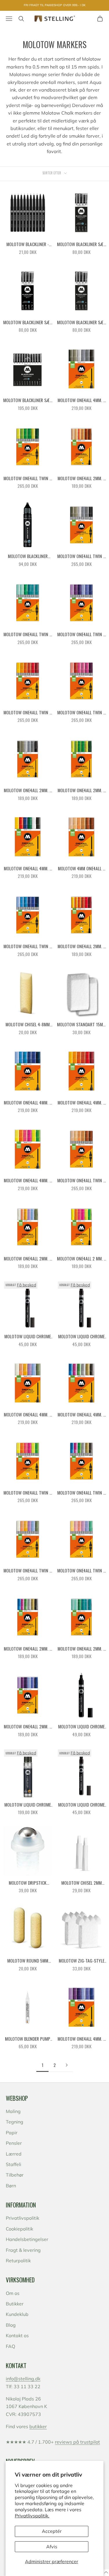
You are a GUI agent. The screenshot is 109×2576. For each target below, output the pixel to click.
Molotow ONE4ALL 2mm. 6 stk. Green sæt (82, 790)
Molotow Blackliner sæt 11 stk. (28, 400)
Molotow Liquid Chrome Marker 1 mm (81, 1805)
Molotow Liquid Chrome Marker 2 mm (81, 1337)
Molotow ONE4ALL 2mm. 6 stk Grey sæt (28, 790)
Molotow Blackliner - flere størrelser (28, 244)
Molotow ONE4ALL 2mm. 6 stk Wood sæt (82, 478)
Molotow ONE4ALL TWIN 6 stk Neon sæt (28, 1493)
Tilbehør (15, 2175)
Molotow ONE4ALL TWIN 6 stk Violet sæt (81, 634)
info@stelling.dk (23, 2379)
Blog (11, 2325)
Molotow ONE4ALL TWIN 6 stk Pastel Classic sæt (81, 1571)
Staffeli (14, 2164)
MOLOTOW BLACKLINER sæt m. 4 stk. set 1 (81, 244)
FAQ (10, 2346)
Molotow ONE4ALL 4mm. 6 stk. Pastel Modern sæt (28, 1415)
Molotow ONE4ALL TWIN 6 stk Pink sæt (81, 713)
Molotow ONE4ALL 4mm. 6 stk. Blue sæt (28, 1103)
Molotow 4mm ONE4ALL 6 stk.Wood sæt (81, 869)
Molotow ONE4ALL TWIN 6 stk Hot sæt (28, 713)
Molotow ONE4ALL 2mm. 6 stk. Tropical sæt (82, 1649)
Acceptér (52, 2531)
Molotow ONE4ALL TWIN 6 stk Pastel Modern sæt (28, 1571)
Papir (12, 2133)
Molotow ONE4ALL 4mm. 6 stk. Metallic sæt (82, 1415)
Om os (13, 2293)
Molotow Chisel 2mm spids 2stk (82, 1883)
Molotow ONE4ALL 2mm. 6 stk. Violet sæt (28, 1727)
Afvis (52, 2547)
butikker (38, 2426)
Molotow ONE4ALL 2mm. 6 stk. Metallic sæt (28, 1649)
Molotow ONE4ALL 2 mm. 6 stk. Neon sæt (82, 1259)
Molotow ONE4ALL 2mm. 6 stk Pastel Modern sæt (28, 1259)
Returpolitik (18, 2261)
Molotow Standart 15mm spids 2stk (81, 1025)
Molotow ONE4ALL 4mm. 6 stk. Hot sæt (82, 1103)
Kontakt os (17, 2335)
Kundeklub (17, 2314)
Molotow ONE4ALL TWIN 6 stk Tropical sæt (28, 634)
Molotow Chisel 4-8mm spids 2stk (28, 1025)
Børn (11, 2186)
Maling (13, 2111)
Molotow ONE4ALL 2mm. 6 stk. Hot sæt (82, 946)
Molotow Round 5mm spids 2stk (28, 1961)
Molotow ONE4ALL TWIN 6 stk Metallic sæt (81, 1493)
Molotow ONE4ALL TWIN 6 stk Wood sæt (81, 1181)
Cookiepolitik (19, 2229)
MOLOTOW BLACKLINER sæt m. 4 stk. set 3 (28, 322)
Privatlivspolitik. (32, 2516)
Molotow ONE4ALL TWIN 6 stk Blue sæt (28, 946)
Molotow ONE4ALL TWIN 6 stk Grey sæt (81, 556)
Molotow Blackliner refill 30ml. (28, 556)
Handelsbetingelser (27, 2239)
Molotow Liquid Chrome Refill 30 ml (28, 1805)
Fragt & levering (23, 2250)
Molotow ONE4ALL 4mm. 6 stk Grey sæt (82, 400)
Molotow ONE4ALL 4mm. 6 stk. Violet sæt (82, 2039)
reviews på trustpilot (77, 2442)
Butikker (15, 2304)
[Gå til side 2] (67, 2065)
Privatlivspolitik (23, 2218)
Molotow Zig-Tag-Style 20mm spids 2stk (82, 1961)
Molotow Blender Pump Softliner (28, 2039)
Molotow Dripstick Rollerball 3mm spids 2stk (28, 1883)
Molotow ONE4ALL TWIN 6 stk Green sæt (28, 478)
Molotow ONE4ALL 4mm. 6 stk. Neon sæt (28, 1181)
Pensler (14, 2143)
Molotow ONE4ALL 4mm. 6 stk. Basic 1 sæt (28, 869)
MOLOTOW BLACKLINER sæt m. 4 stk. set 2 (81, 322)
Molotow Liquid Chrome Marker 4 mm (81, 1727)
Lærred (14, 2154)
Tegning (15, 2122)
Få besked (26, 1285)
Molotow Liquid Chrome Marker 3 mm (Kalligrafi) (28, 1337)
